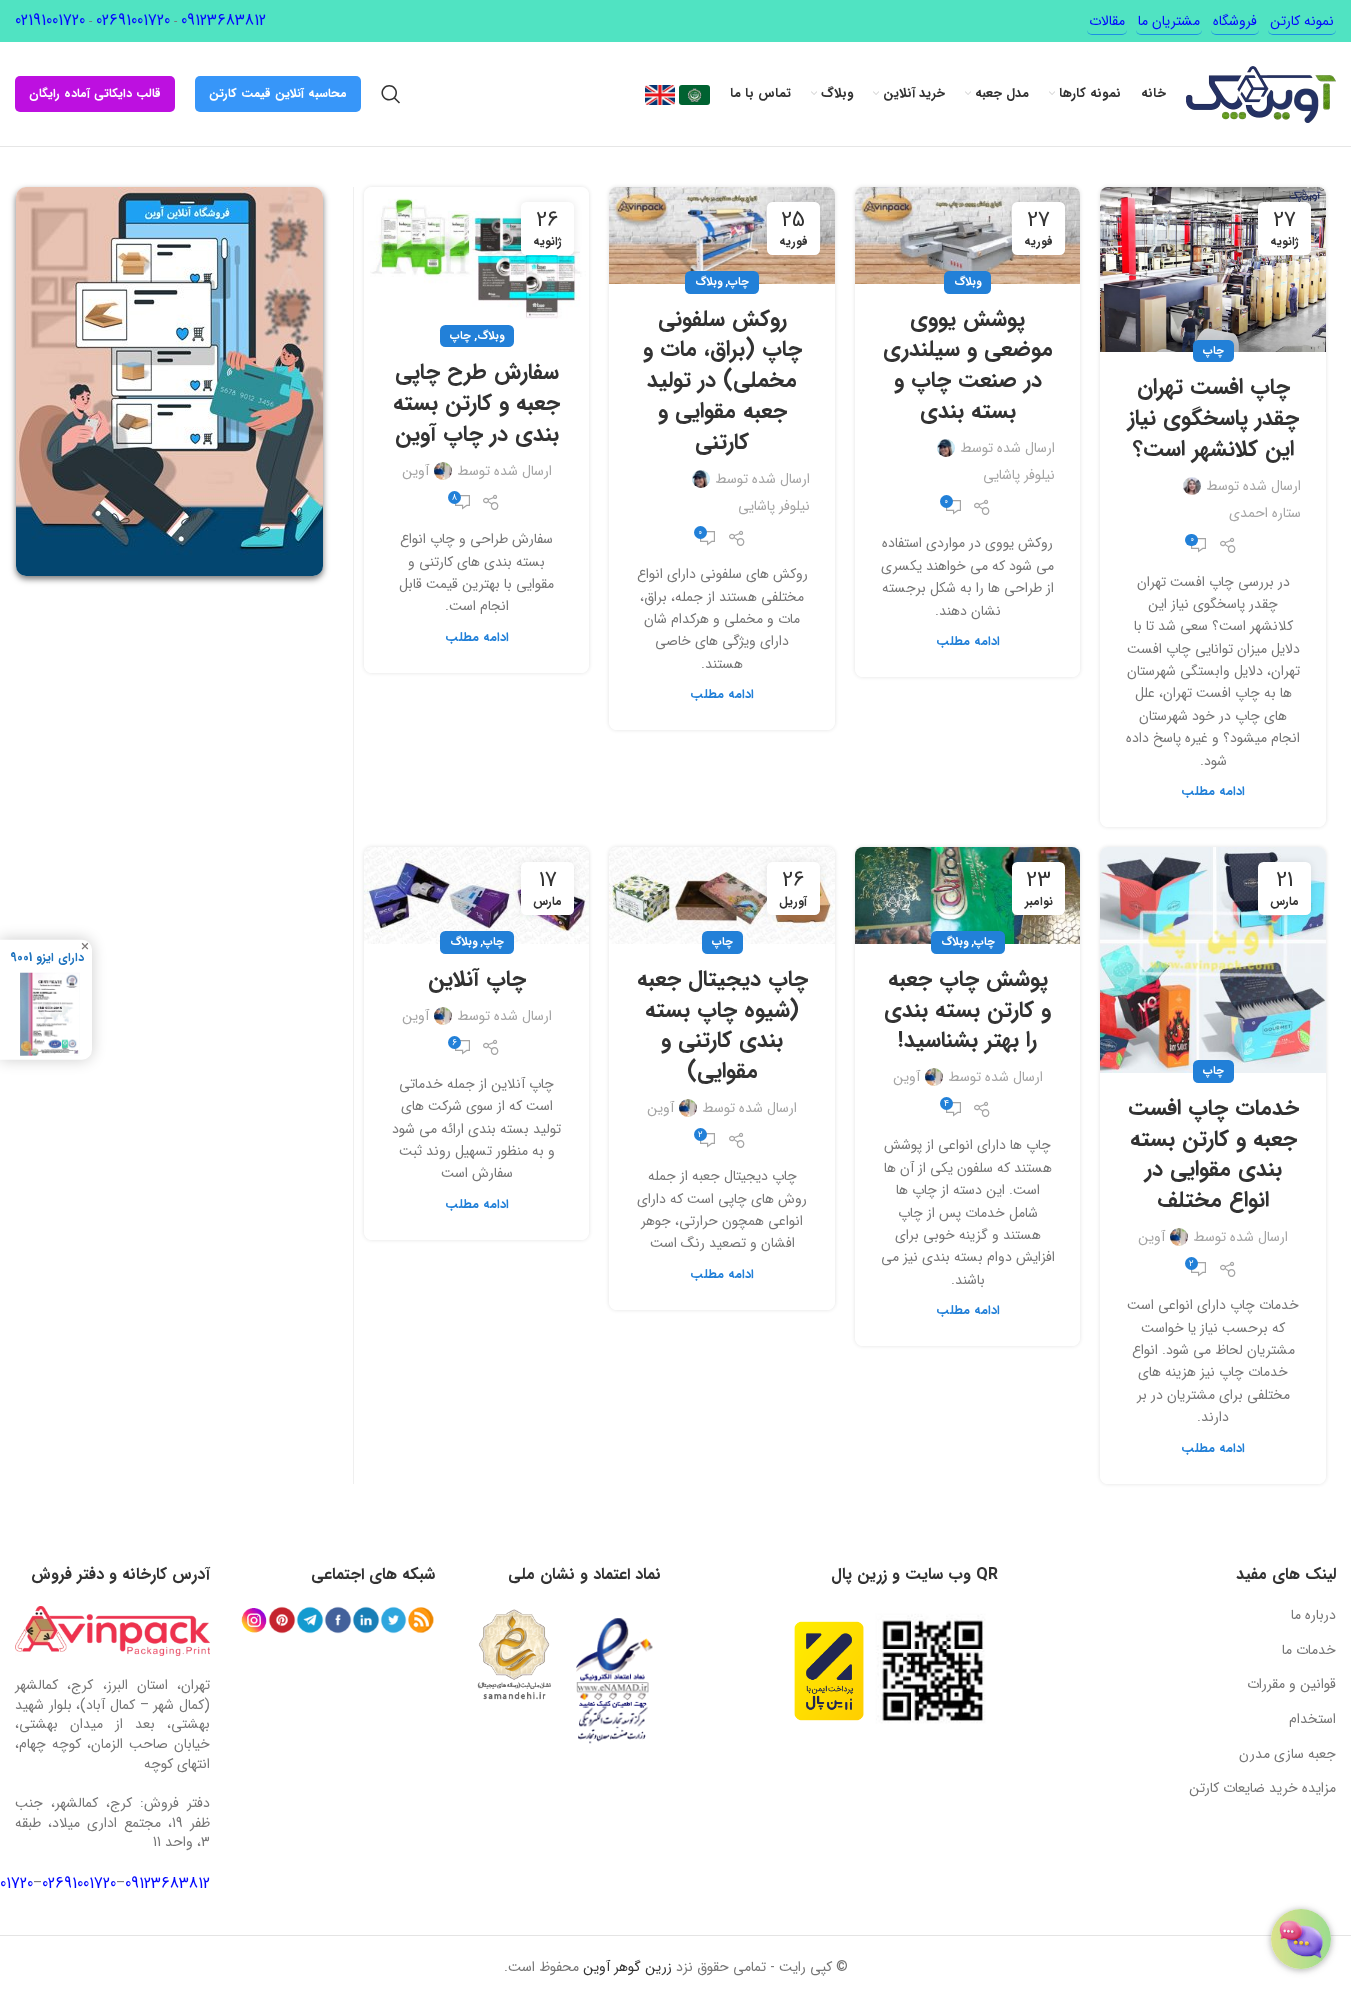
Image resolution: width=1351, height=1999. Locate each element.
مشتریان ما (1169, 21)
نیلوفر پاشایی (1019, 475)
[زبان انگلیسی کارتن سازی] (660, 94)
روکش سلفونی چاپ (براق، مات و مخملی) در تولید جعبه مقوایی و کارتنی (722, 380)
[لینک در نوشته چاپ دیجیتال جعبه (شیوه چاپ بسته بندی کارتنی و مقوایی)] (722, 895)
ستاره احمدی (1265, 513)
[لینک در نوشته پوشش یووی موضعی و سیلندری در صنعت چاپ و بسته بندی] (968, 235)
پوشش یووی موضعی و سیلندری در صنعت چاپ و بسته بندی (968, 365)
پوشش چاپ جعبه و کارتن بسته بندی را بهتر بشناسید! (967, 1010)
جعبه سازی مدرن (1287, 1754)
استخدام (1312, 1719)
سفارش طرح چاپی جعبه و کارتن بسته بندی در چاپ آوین (476, 403)
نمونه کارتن (1302, 21)
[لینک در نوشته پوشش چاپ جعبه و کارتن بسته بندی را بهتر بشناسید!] (968, 895)
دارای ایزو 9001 (47, 956)
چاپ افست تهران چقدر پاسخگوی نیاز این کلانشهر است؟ (1213, 418)
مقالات (1107, 21)
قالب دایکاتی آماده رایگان (95, 93)
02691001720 (133, 20)
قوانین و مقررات (1291, 1684)
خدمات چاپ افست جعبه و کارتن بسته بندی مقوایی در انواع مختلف (1213, 1154)
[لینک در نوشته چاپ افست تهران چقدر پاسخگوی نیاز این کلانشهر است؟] (1213, 269)
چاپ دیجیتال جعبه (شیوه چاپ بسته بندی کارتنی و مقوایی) (722, 1025)
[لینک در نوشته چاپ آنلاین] (477, 895)
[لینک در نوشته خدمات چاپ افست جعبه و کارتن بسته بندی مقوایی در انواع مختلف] (1213, 960)
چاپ (1213, 351)
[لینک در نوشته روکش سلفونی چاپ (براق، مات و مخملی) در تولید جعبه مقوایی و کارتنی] (722, 235)
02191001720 (50, 20)
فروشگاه (1235, 21)
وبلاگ (967, 282)
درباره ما (1313, 1615)
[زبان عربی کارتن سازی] (692, 94)
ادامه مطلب (1213, 792)
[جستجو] (391, 94)
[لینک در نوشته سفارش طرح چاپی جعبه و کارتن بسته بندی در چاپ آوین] (477, 262)
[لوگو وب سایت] (1261, 93)
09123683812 (223, 20)
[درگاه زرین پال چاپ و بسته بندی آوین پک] (829, 1671)
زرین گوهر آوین (627, 1967)
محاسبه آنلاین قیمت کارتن (278, 93)
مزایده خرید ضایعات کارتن (1262, 1788)
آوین (415, 471)
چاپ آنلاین (477, 979)
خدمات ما (1309, 1650)
